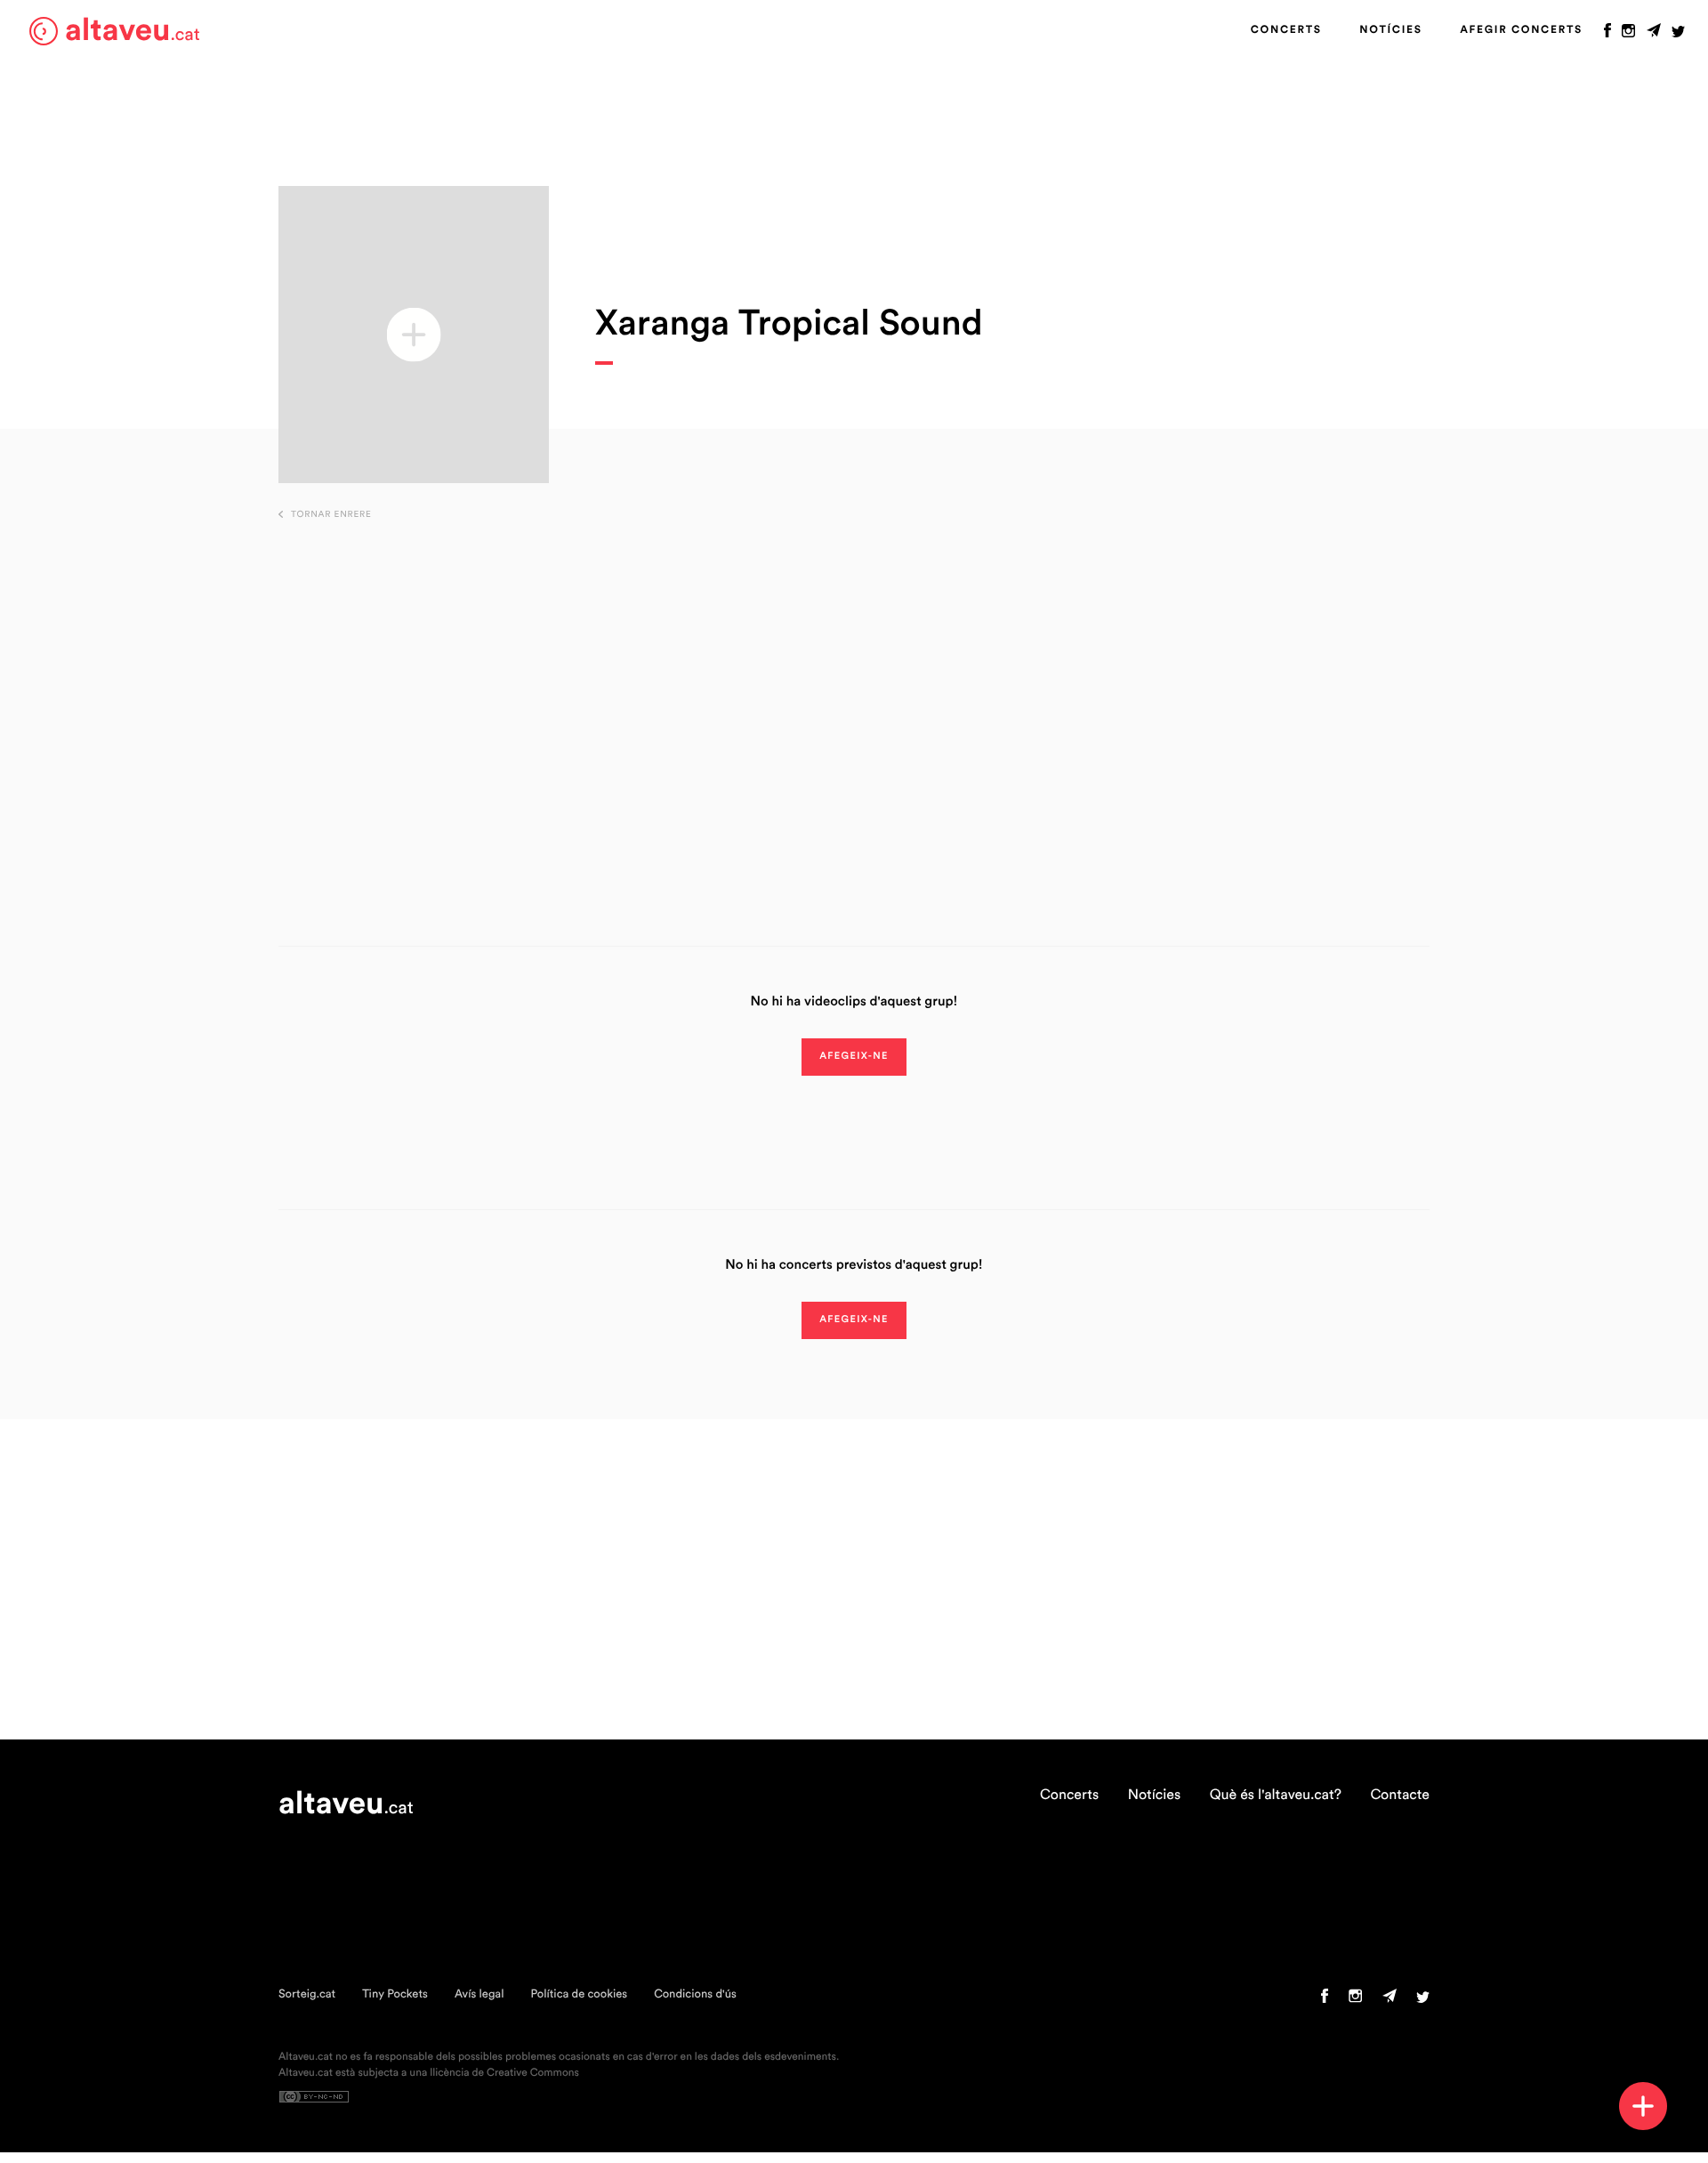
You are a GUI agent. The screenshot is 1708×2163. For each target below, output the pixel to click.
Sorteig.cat (307, 1994)
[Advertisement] (854, 706)
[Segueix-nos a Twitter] (1678, 35)
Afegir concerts (1521, 30)
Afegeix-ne (854, 1057)
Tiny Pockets (395, 1994)
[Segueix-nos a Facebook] (1607, 35)
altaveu (133, 31)
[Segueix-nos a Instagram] (1628, 35)
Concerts (1286, 30)
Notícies (1390, 30)
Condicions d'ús (695, 1994)
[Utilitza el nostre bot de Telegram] (1654, 35)
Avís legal (479, 1994)
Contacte (1400, 1796)
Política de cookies (579, 1994)
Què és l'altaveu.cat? (1276, 1796)
